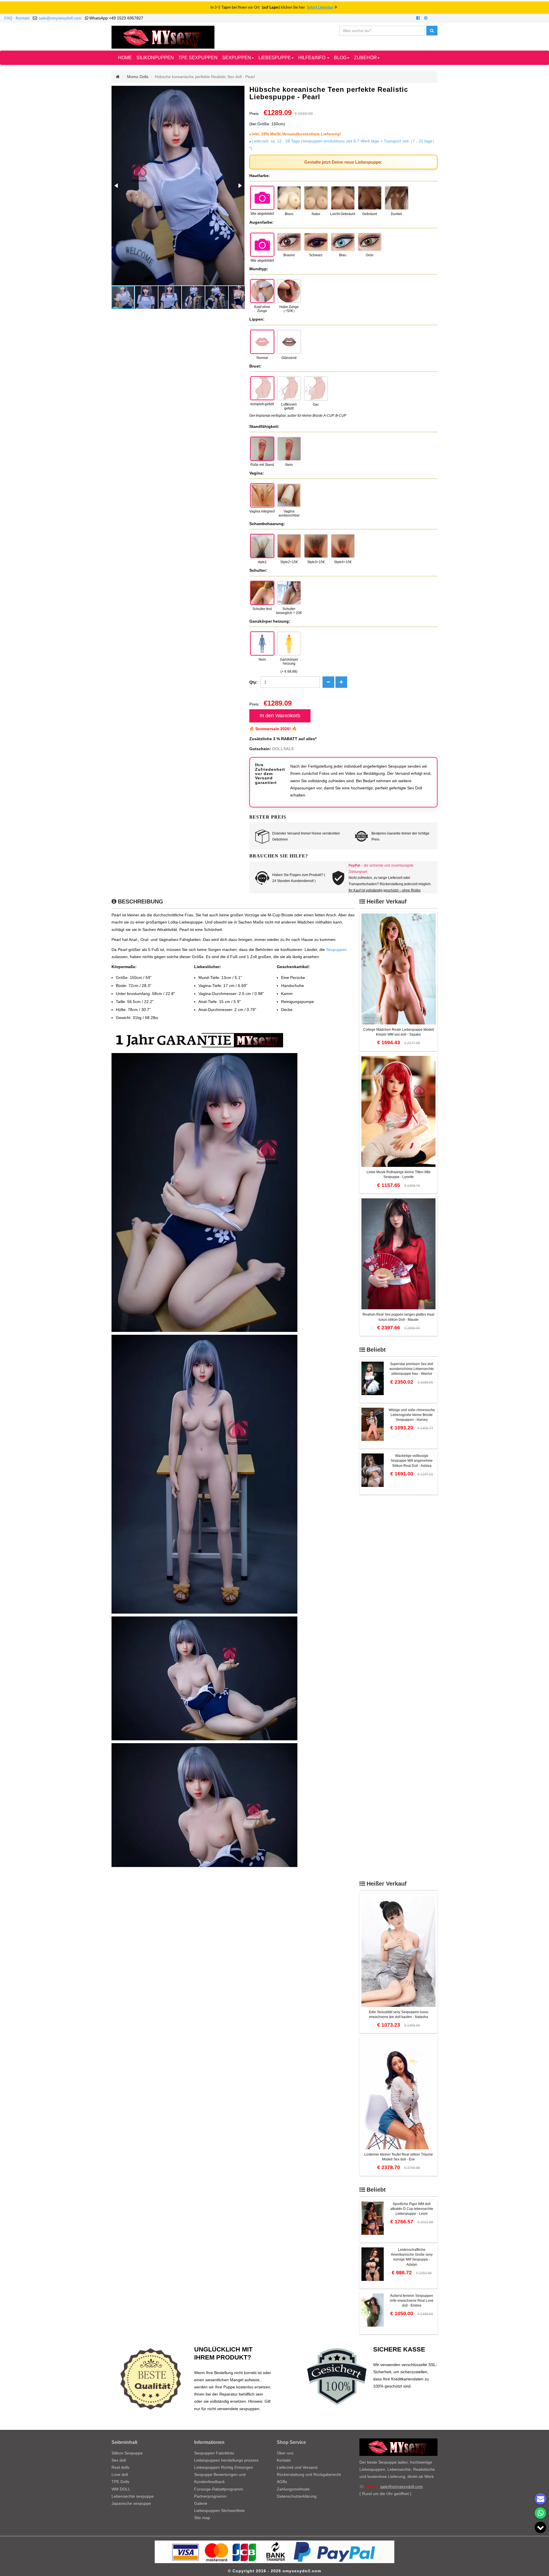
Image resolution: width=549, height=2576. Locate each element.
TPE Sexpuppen (198, 58)
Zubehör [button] (365, 58)
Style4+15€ (343, 562)
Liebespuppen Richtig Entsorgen (224, 2467)
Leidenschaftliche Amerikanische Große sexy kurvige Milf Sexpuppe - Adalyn (412, 2257)
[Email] (540, 2499)
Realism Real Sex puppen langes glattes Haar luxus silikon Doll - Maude (399, 1317)
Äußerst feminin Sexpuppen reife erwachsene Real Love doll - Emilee (412, 2301)
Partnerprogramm (210, 2496)
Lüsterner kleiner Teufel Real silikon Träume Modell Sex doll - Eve (399, 2157)
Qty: (253, 682)
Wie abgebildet (262, 214)
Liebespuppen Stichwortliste (219, 2511)
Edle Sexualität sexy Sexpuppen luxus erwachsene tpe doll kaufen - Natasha (399, 2014)
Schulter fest (262, 609)
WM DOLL (121, 2489)
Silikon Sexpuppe (127, 2453)
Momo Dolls (138, 77)
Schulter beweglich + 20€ (289, 611)
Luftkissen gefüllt (289, 406)
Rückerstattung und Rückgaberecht (309, 2474)
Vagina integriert (262, 511)
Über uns (285, 2453)
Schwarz (316, 255)
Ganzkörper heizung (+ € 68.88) (289, 666)
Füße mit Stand (262, 465)
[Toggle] (540, 2527)
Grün (370, 255)
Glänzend (289, 358)
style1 (262, 562)
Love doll (120, 2474)
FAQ (8, 18)
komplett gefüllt (262, 404)
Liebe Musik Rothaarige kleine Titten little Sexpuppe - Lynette (399, 1174)
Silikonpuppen (155, 58)
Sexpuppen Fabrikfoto (214, 2453)
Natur (316, 214)
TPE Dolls (120, 2482)
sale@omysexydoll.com (60, 18)
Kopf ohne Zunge (262, 309)
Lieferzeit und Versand (297, 2467)
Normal (262, 358)
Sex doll (119, 2460)
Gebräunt (370, 214)
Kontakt (23, 18)
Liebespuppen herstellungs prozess (226, 2460)
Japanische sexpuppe (131, 2503)
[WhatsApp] (540, 2513)
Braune (289, 255)
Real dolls (120, 2467)
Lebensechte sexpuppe (133, 2496)
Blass (289, 214)
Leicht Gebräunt (343, 214)
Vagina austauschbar (289, 513)
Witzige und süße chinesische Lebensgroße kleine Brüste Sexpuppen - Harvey (412, 1415)
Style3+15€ (316, 562)
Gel (316, 405)
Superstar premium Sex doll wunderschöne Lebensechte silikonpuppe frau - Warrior (412, 1369)
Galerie (201, 2503)
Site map (202, 2518)
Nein (289, 465)
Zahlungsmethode (293, 2489)
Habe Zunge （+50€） (289, 309)
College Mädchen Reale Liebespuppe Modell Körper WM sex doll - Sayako (399, 1032)
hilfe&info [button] (312, 58)
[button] (117, 186)
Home (125, 58)
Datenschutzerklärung (297, 2496)
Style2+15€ (289, 562)
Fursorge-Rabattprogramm (219, 2489)
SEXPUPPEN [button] (237, 58)
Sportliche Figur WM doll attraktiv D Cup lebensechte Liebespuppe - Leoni (412, 2209)
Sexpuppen (336, 950)
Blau (343, 255)
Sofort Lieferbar (320, 8)
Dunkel (396, 214)
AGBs (282, 2482)
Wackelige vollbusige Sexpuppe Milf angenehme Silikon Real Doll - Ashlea (412, 1461)
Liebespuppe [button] (275, 58)
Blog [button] (340, 58)
